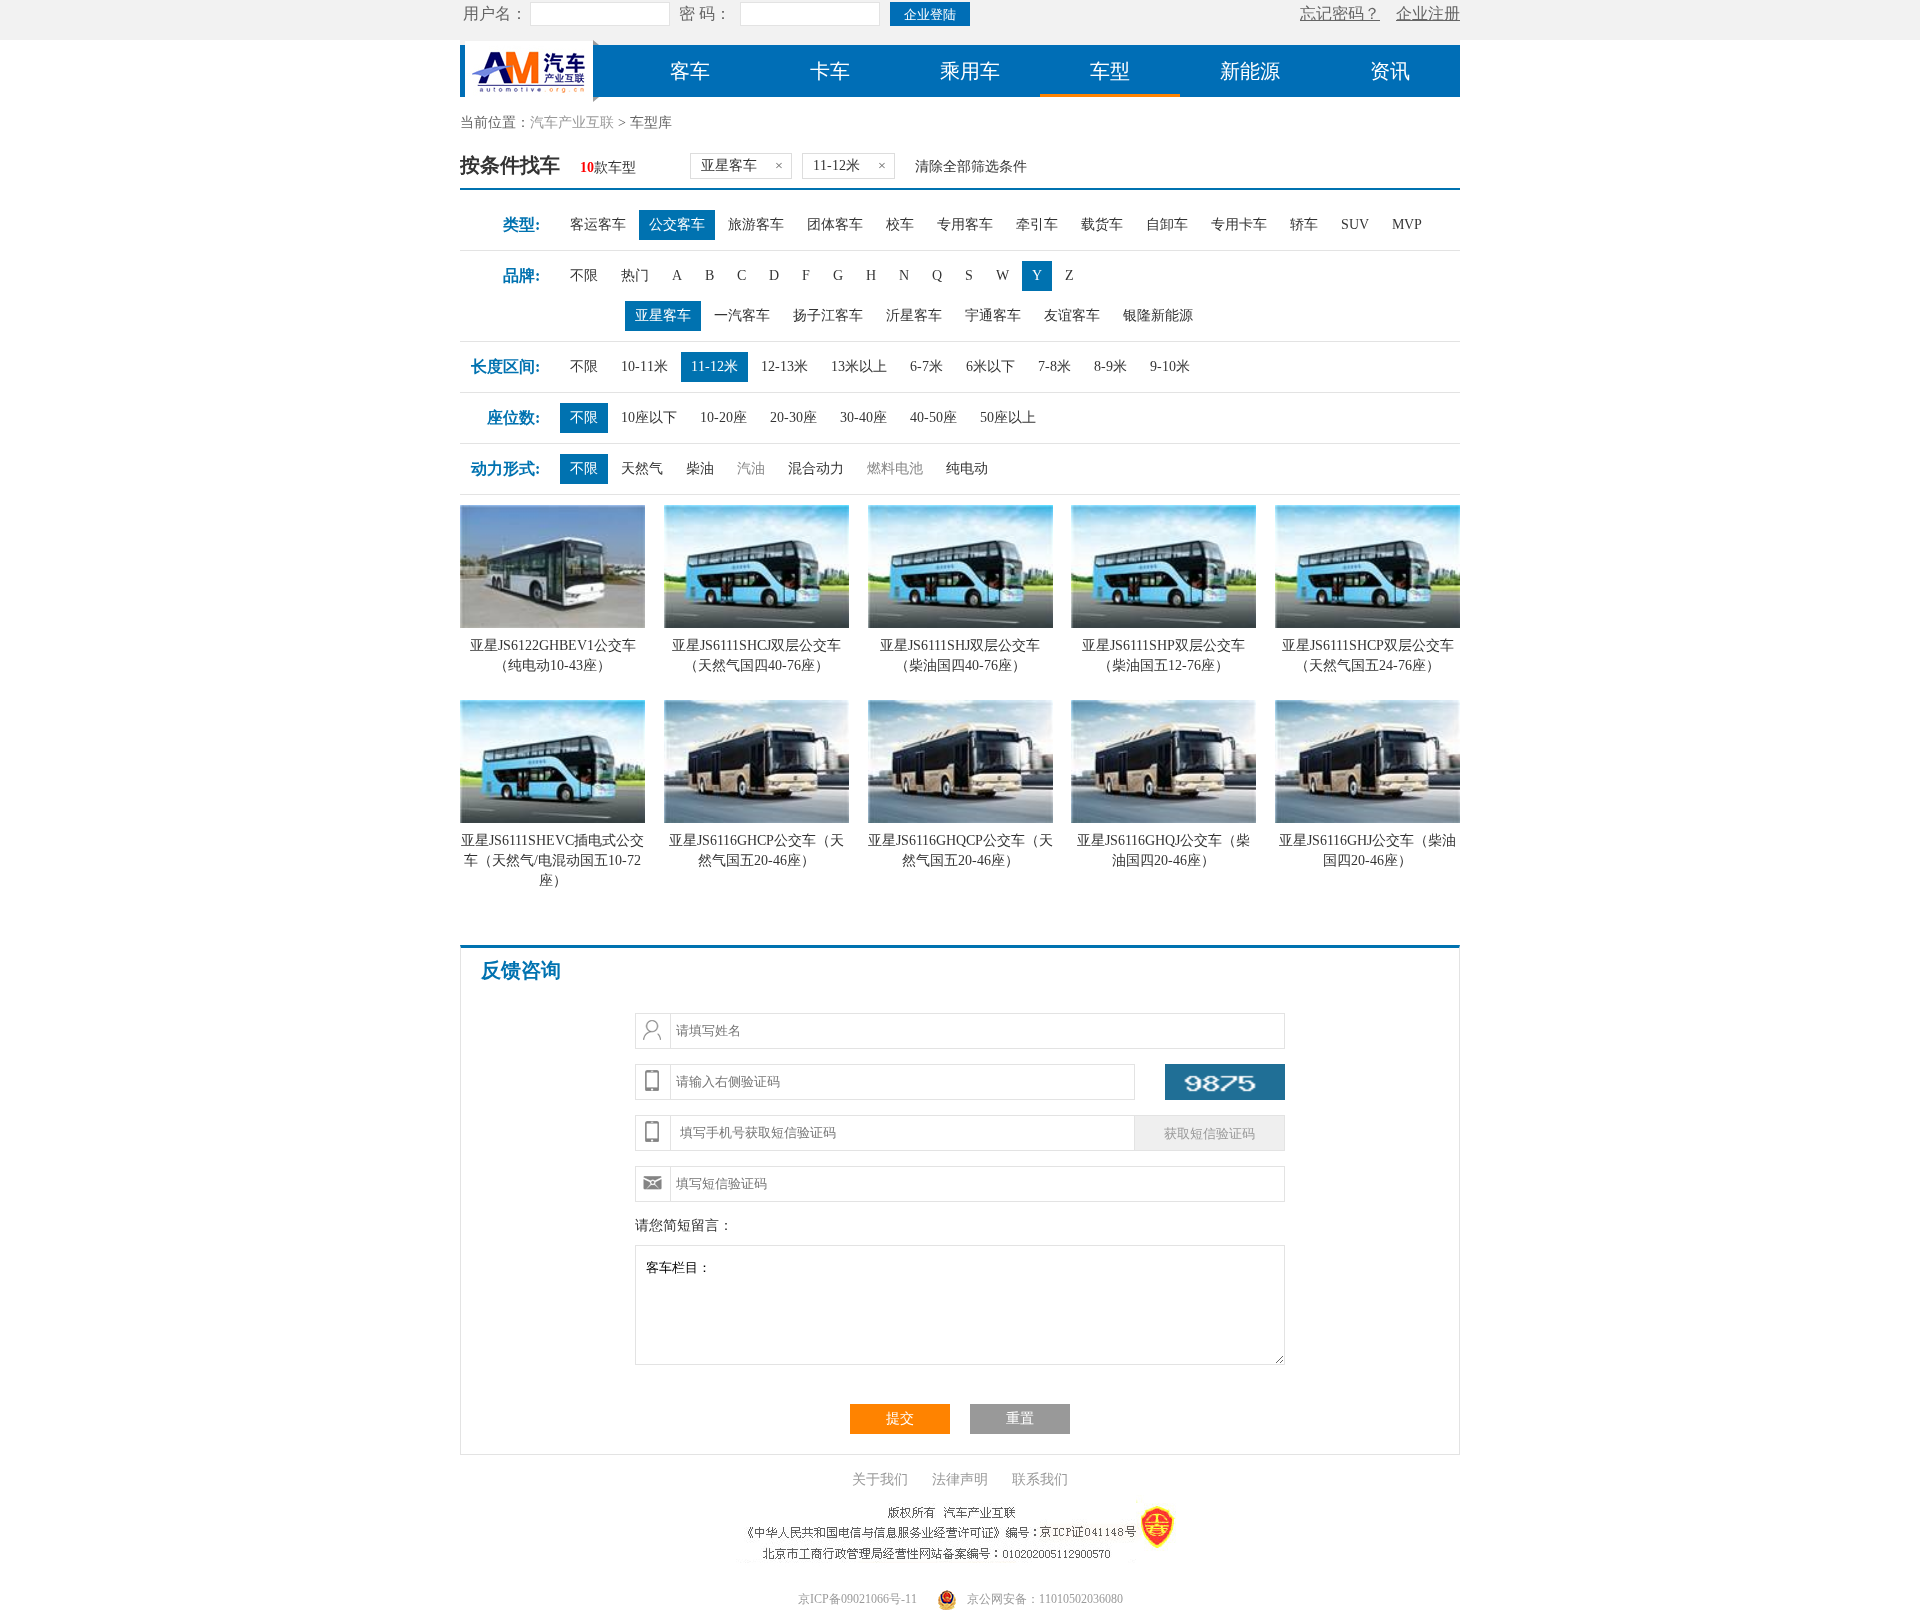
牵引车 (1037, 224)
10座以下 (649, 417)
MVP (1407, 224)
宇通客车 (993, 315)
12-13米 (784, 366)
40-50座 (933, 417)
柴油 (700, 468)
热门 (635, 275)
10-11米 (644, 366)
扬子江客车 (828, 315)
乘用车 (970, 71)
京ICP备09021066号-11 (857, 1599)
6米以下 (990, 366)
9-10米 (1170, 366)
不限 (584, 275)
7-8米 (1054, 366)
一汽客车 (742, 315)
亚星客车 (663, 315)
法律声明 (960, 1479)
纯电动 (967, 468)
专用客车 (965, 224)
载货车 (1102, 224)
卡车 (830, 71)
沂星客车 (914, 315)
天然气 (642, 468)
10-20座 (723, 417)
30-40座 (863, 417)
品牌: (521, 275)
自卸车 (1167, 224)
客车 (690, 71)
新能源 (1250, 71)
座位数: (513, 417)
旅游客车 (756, 224)
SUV (1355, 224)
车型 (1110, 71)
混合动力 (816, 468)
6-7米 (926, 366)
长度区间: (505, 366)
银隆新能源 (1158, 315)
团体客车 (835, 224)
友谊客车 (1072, 315)
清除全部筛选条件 (971, 166)
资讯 (1390, 71)
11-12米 (714, 366)
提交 (900, 1418)
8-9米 (1110, 366)
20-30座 (793, 417)
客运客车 (598, 224)
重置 (1020, 1418)
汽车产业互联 (572, 122)
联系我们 (1040, 1479)
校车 (900, 224)
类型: (521, 224)
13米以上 (859, 366)
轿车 (1304, 224)
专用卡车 (1239, 224)
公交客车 (677, 224)
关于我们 (880, 1479)
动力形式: (505, 468)
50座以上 (1008, 417)
